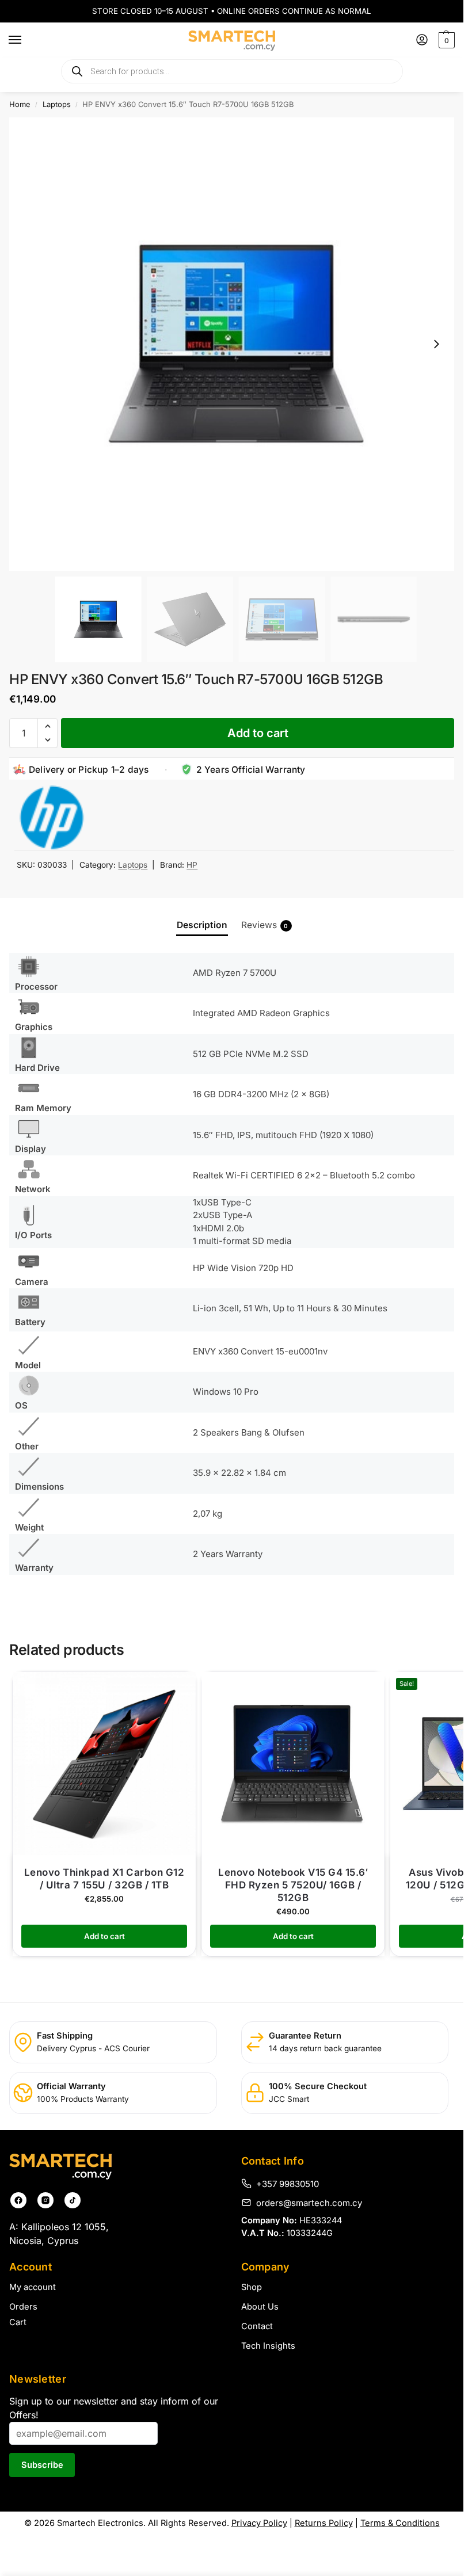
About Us (260, 2307)
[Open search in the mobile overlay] (232, 71)
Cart (18, 2322)
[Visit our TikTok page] (73, 2200)
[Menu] (26, 40)
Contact (257, 2326)
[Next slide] (436, 344)
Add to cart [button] (104, 1936)
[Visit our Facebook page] (18, 2200)
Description (202, 925)
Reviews (265, 925)
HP (192, 865)
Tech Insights (268, 2346)
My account (33, 2287)
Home (20, 104)
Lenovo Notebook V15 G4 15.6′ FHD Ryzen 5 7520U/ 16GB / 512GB (293, 1885)
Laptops (57, 104)
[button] (445, 40)
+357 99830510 (288, 2184)
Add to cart (258, 733)
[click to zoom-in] (236, 344)
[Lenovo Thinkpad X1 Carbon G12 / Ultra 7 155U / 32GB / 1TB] (104, 1764)
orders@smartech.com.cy (309, 2203)
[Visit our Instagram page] (45, 2200)
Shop (252, 2287)
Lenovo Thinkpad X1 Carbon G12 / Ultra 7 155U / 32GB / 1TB (104, 1879)
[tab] (202, 925)
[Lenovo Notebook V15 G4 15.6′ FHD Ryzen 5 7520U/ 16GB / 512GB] (293, 1764)
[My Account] (422, 41)
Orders (23, 2307)
